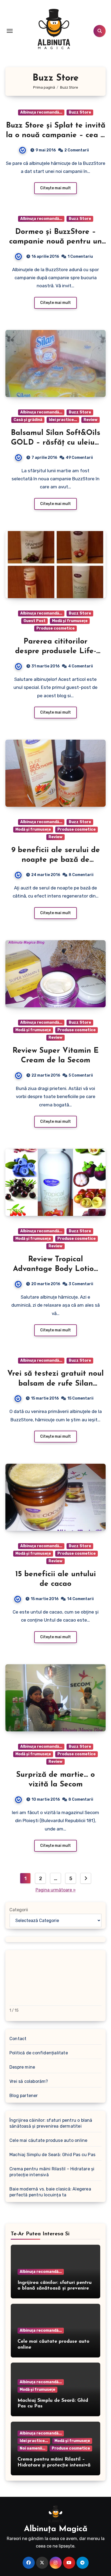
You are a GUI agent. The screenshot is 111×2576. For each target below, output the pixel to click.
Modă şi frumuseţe (70, 621)
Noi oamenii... (32, 2448)
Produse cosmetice (55, 628)
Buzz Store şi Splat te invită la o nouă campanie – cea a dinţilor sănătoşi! (56, 135)
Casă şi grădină (28, 420)
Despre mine (22, 2067)
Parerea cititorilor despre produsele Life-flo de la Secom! (56, 651)
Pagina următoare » (56, 1890)
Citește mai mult (55, 188)
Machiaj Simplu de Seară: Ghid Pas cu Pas (52, 2155)
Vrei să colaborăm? (29, 2081)
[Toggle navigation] (10, 31)
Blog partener (24, 2096)
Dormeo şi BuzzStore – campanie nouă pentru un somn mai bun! (55, 242)
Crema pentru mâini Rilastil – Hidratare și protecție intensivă (52, 2172)
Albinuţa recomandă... (41, 112)
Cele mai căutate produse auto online (48, 2140)
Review (91, 420)
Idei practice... (63, 420)
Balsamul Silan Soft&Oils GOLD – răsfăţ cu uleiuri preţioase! (55, 443)
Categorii (19, 1910)
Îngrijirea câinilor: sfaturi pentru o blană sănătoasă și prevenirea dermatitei (51, 2123)
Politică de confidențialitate (39, 2053)
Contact (18, 2039)
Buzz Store (80, 112)
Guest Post (34, 621)
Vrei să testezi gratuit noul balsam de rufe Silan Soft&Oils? (55, 1384)
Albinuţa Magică (56, 2529)
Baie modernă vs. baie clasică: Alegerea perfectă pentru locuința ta (50, 2192)
